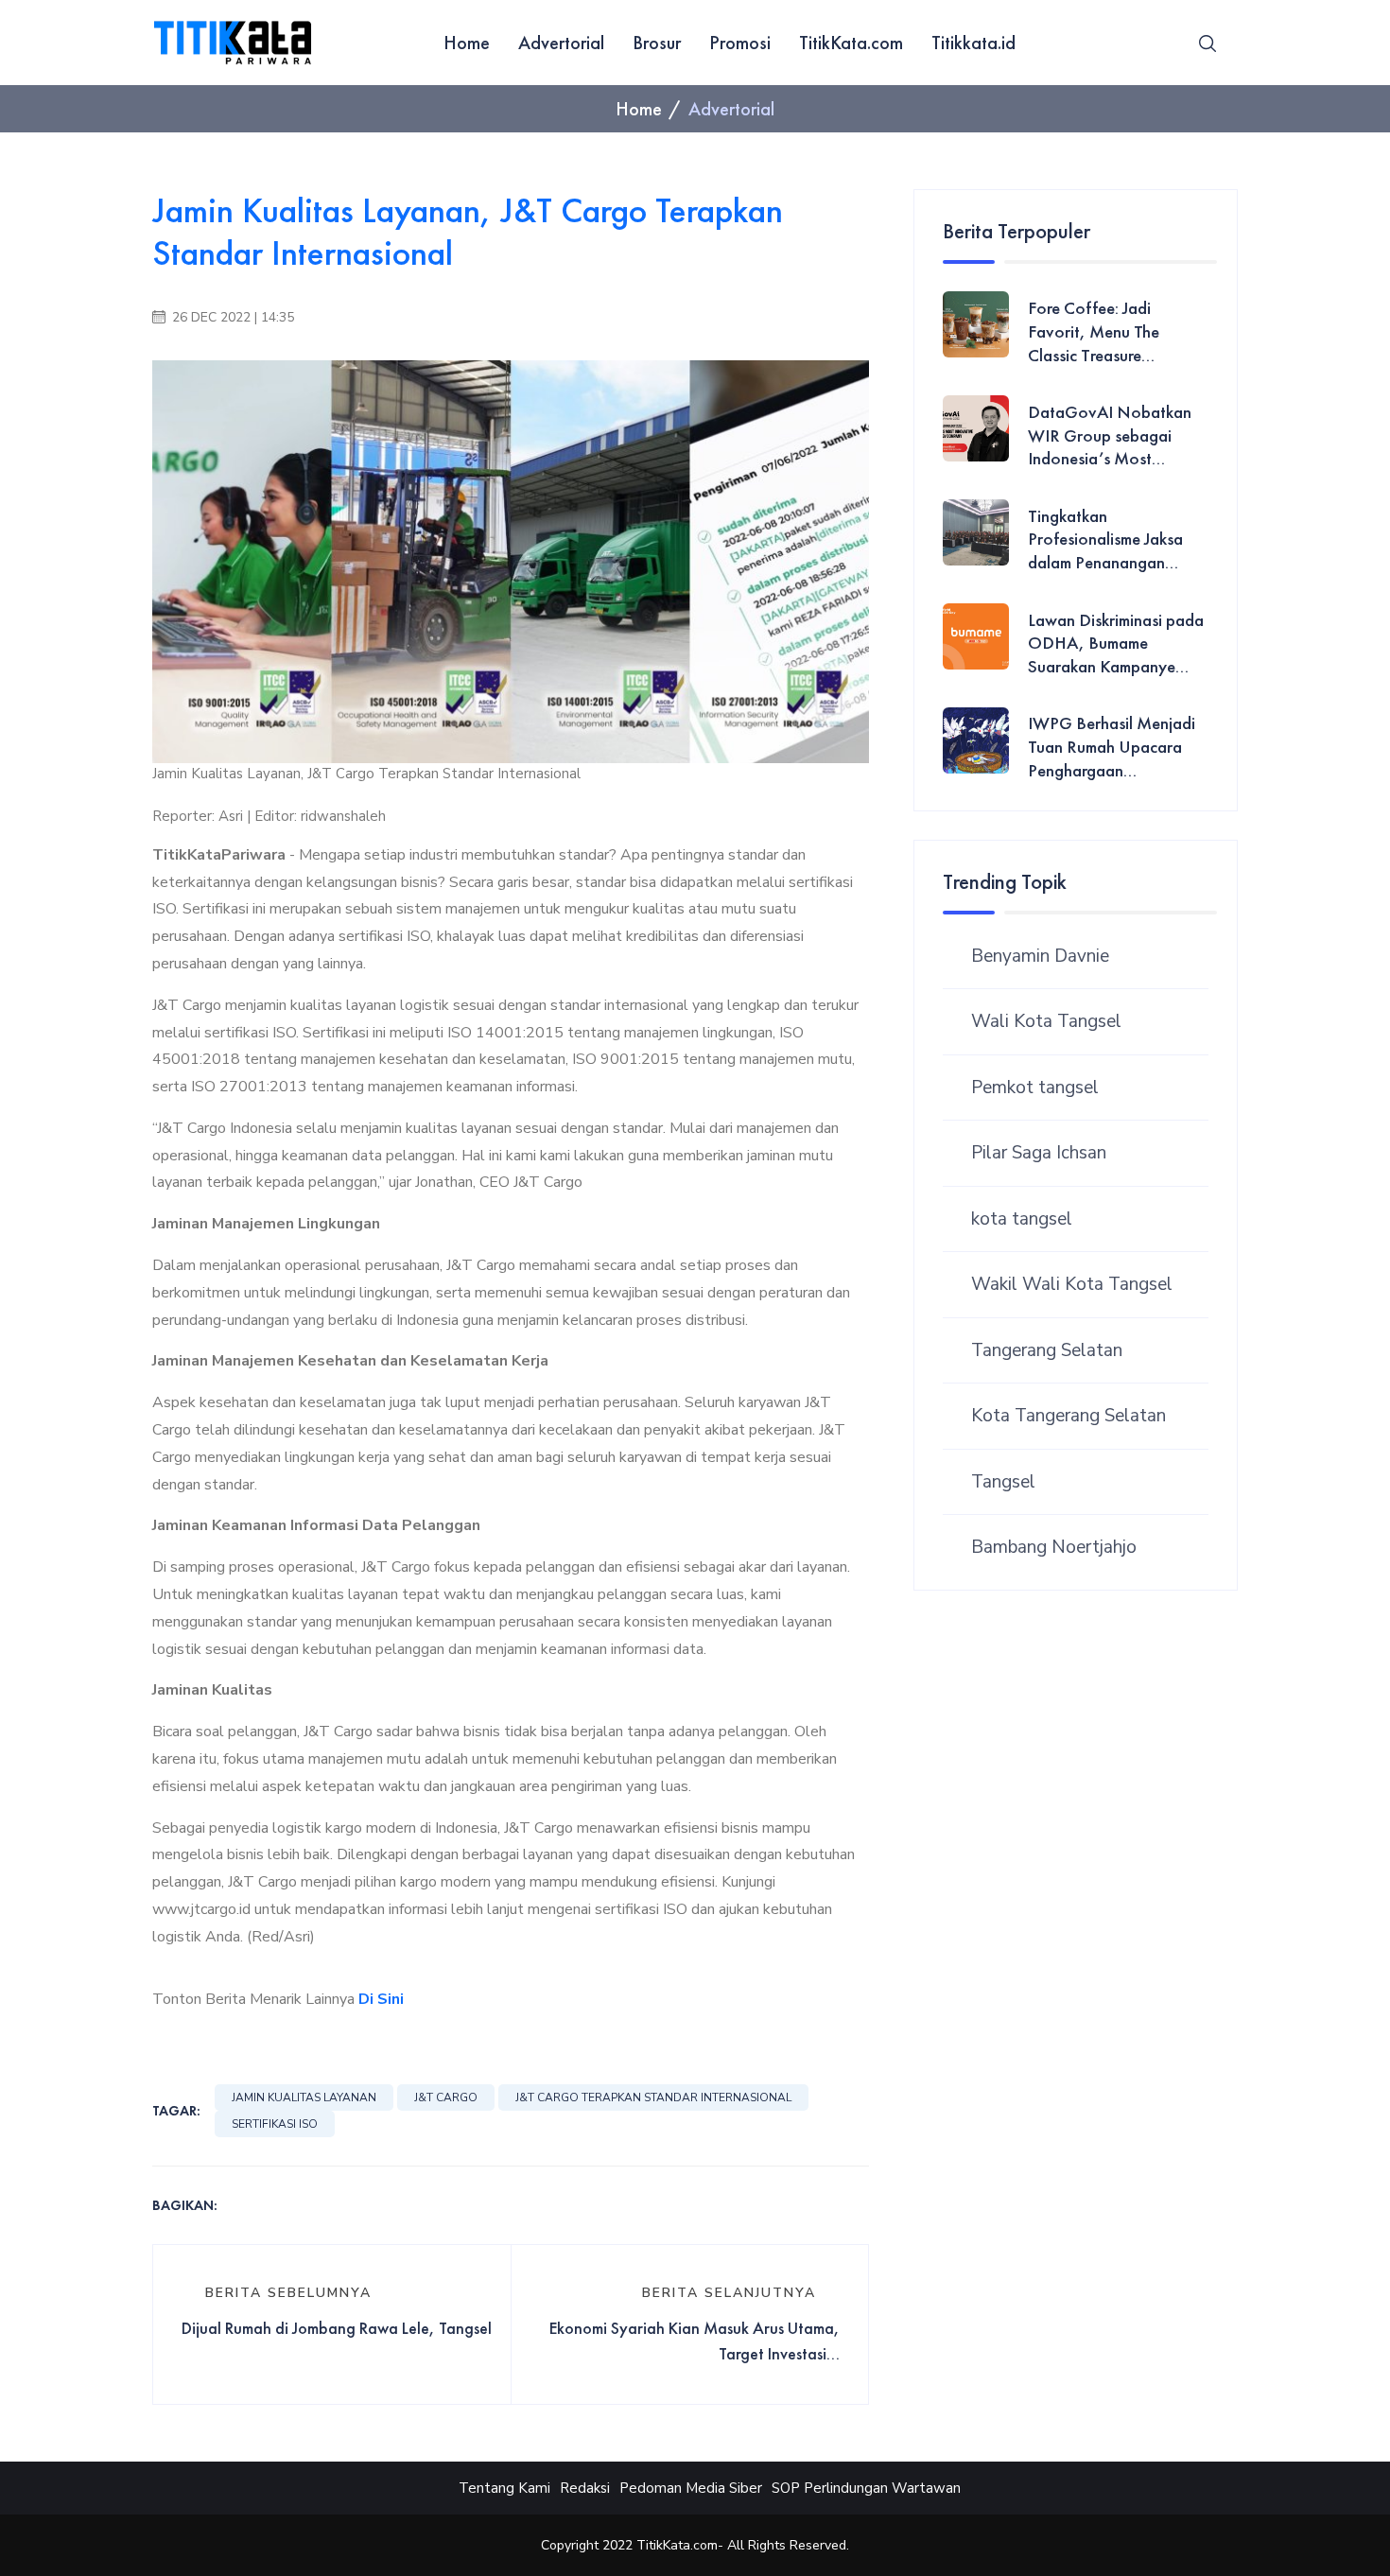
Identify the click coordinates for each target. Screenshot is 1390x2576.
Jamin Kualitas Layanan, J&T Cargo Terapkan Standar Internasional (468, 231)
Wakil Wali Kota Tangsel (1072, 1284)
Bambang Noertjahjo (1054, 1547)
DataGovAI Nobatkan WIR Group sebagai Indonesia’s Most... (1110, 435)
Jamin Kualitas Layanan (304, 2097)
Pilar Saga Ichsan (1039, 1153)
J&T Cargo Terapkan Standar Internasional (653, 2097)
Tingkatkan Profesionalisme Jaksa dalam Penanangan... (1105, 540)
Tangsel (1003, 1482)
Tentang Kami (504, 2488)
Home (467, 43)
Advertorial (561, 43)
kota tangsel (1022, 1219)
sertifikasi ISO (275, 2124)
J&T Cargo (446, 2097)
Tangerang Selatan (1047, 1350)
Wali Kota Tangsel (1046, 1021)
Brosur (657, 43)
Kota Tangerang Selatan (1069, 1416)
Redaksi (585, 2488)
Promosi (740, 43)
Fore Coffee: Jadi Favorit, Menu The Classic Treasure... (1094, 331)
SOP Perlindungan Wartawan (866, 2488)
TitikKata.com (851, 43)
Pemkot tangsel (1035, 1088)
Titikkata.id (973, 43)
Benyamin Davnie (1040, 956)
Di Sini (381, 1999)
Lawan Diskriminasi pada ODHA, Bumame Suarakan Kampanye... (1116, 644)
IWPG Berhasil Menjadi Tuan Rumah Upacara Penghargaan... (1112, 747)
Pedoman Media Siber (691, 2488)
